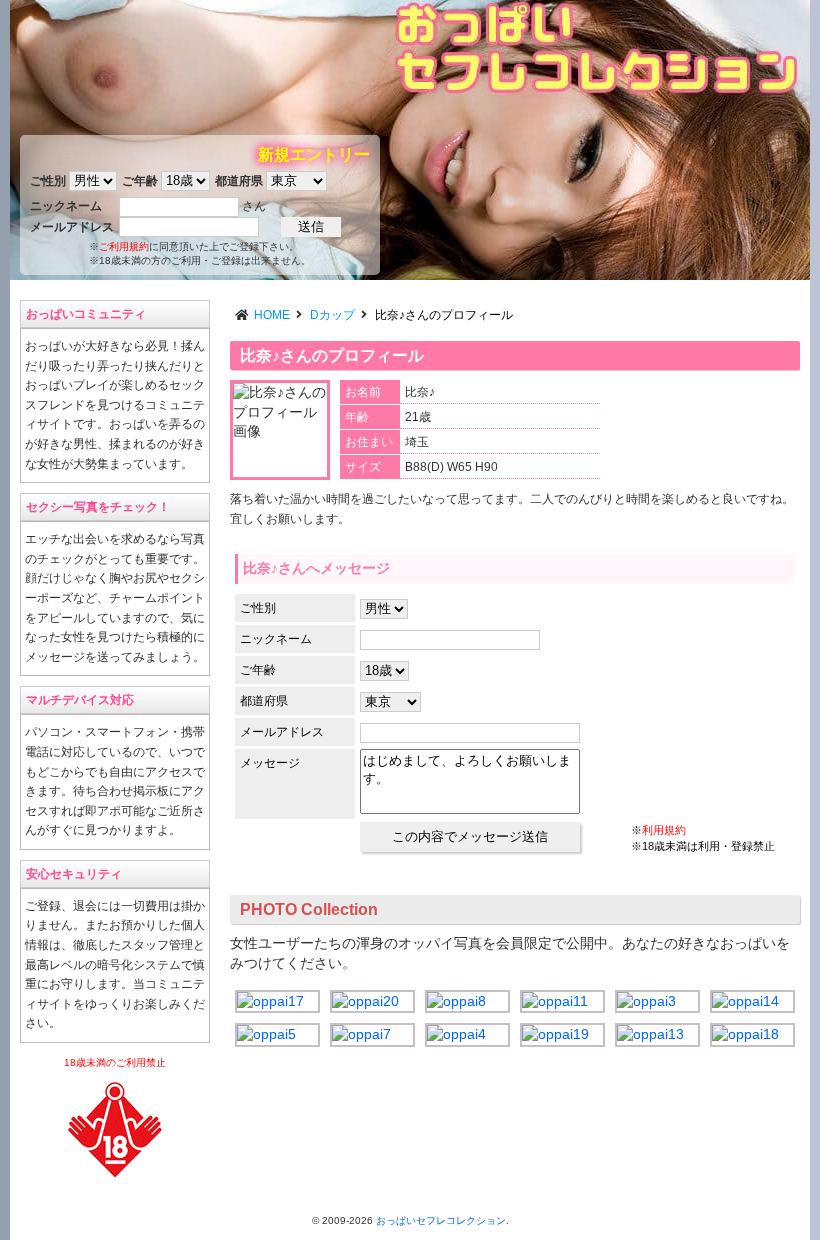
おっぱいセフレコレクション (441, 1220)
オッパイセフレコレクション (595, 47)
